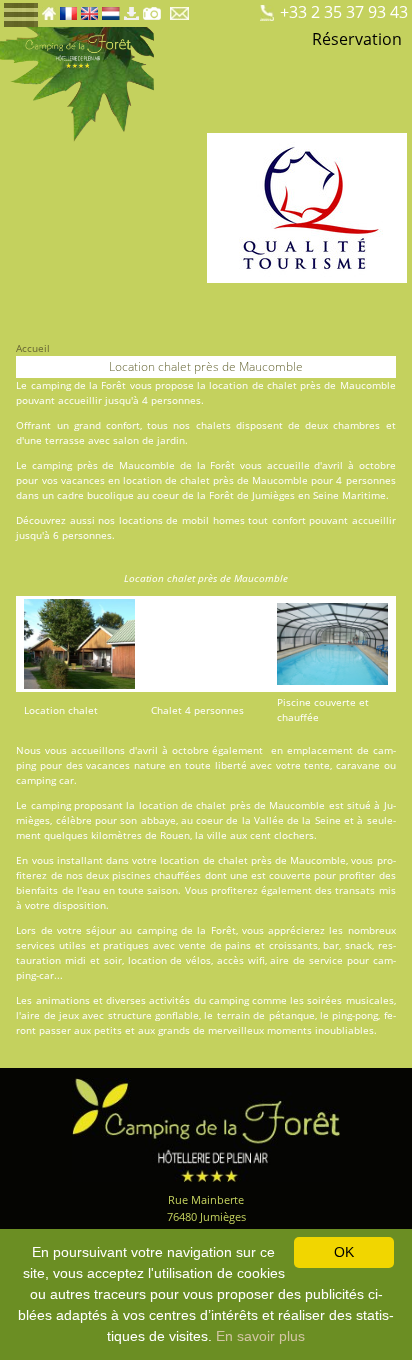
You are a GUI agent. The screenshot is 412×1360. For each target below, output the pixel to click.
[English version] (89, 8)
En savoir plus (260, 1336)
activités (169, 1000)
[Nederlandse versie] (111, 8)
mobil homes (213, 520)
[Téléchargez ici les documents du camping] (131, 8)
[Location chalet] (241, 8)
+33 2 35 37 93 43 (344, 12)
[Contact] (181, 8)
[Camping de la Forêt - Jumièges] (206, 1128)
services (35, 945)
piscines (131, 875)
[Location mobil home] (224, 8)
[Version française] (68, 8)
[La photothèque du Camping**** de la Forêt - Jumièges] (152, 8)
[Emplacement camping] (207, 8)
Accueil (33, 348)
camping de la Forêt (79, 385)
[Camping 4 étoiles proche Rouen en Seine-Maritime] (77, 83)
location (142, 480)
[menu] (21, 13)
